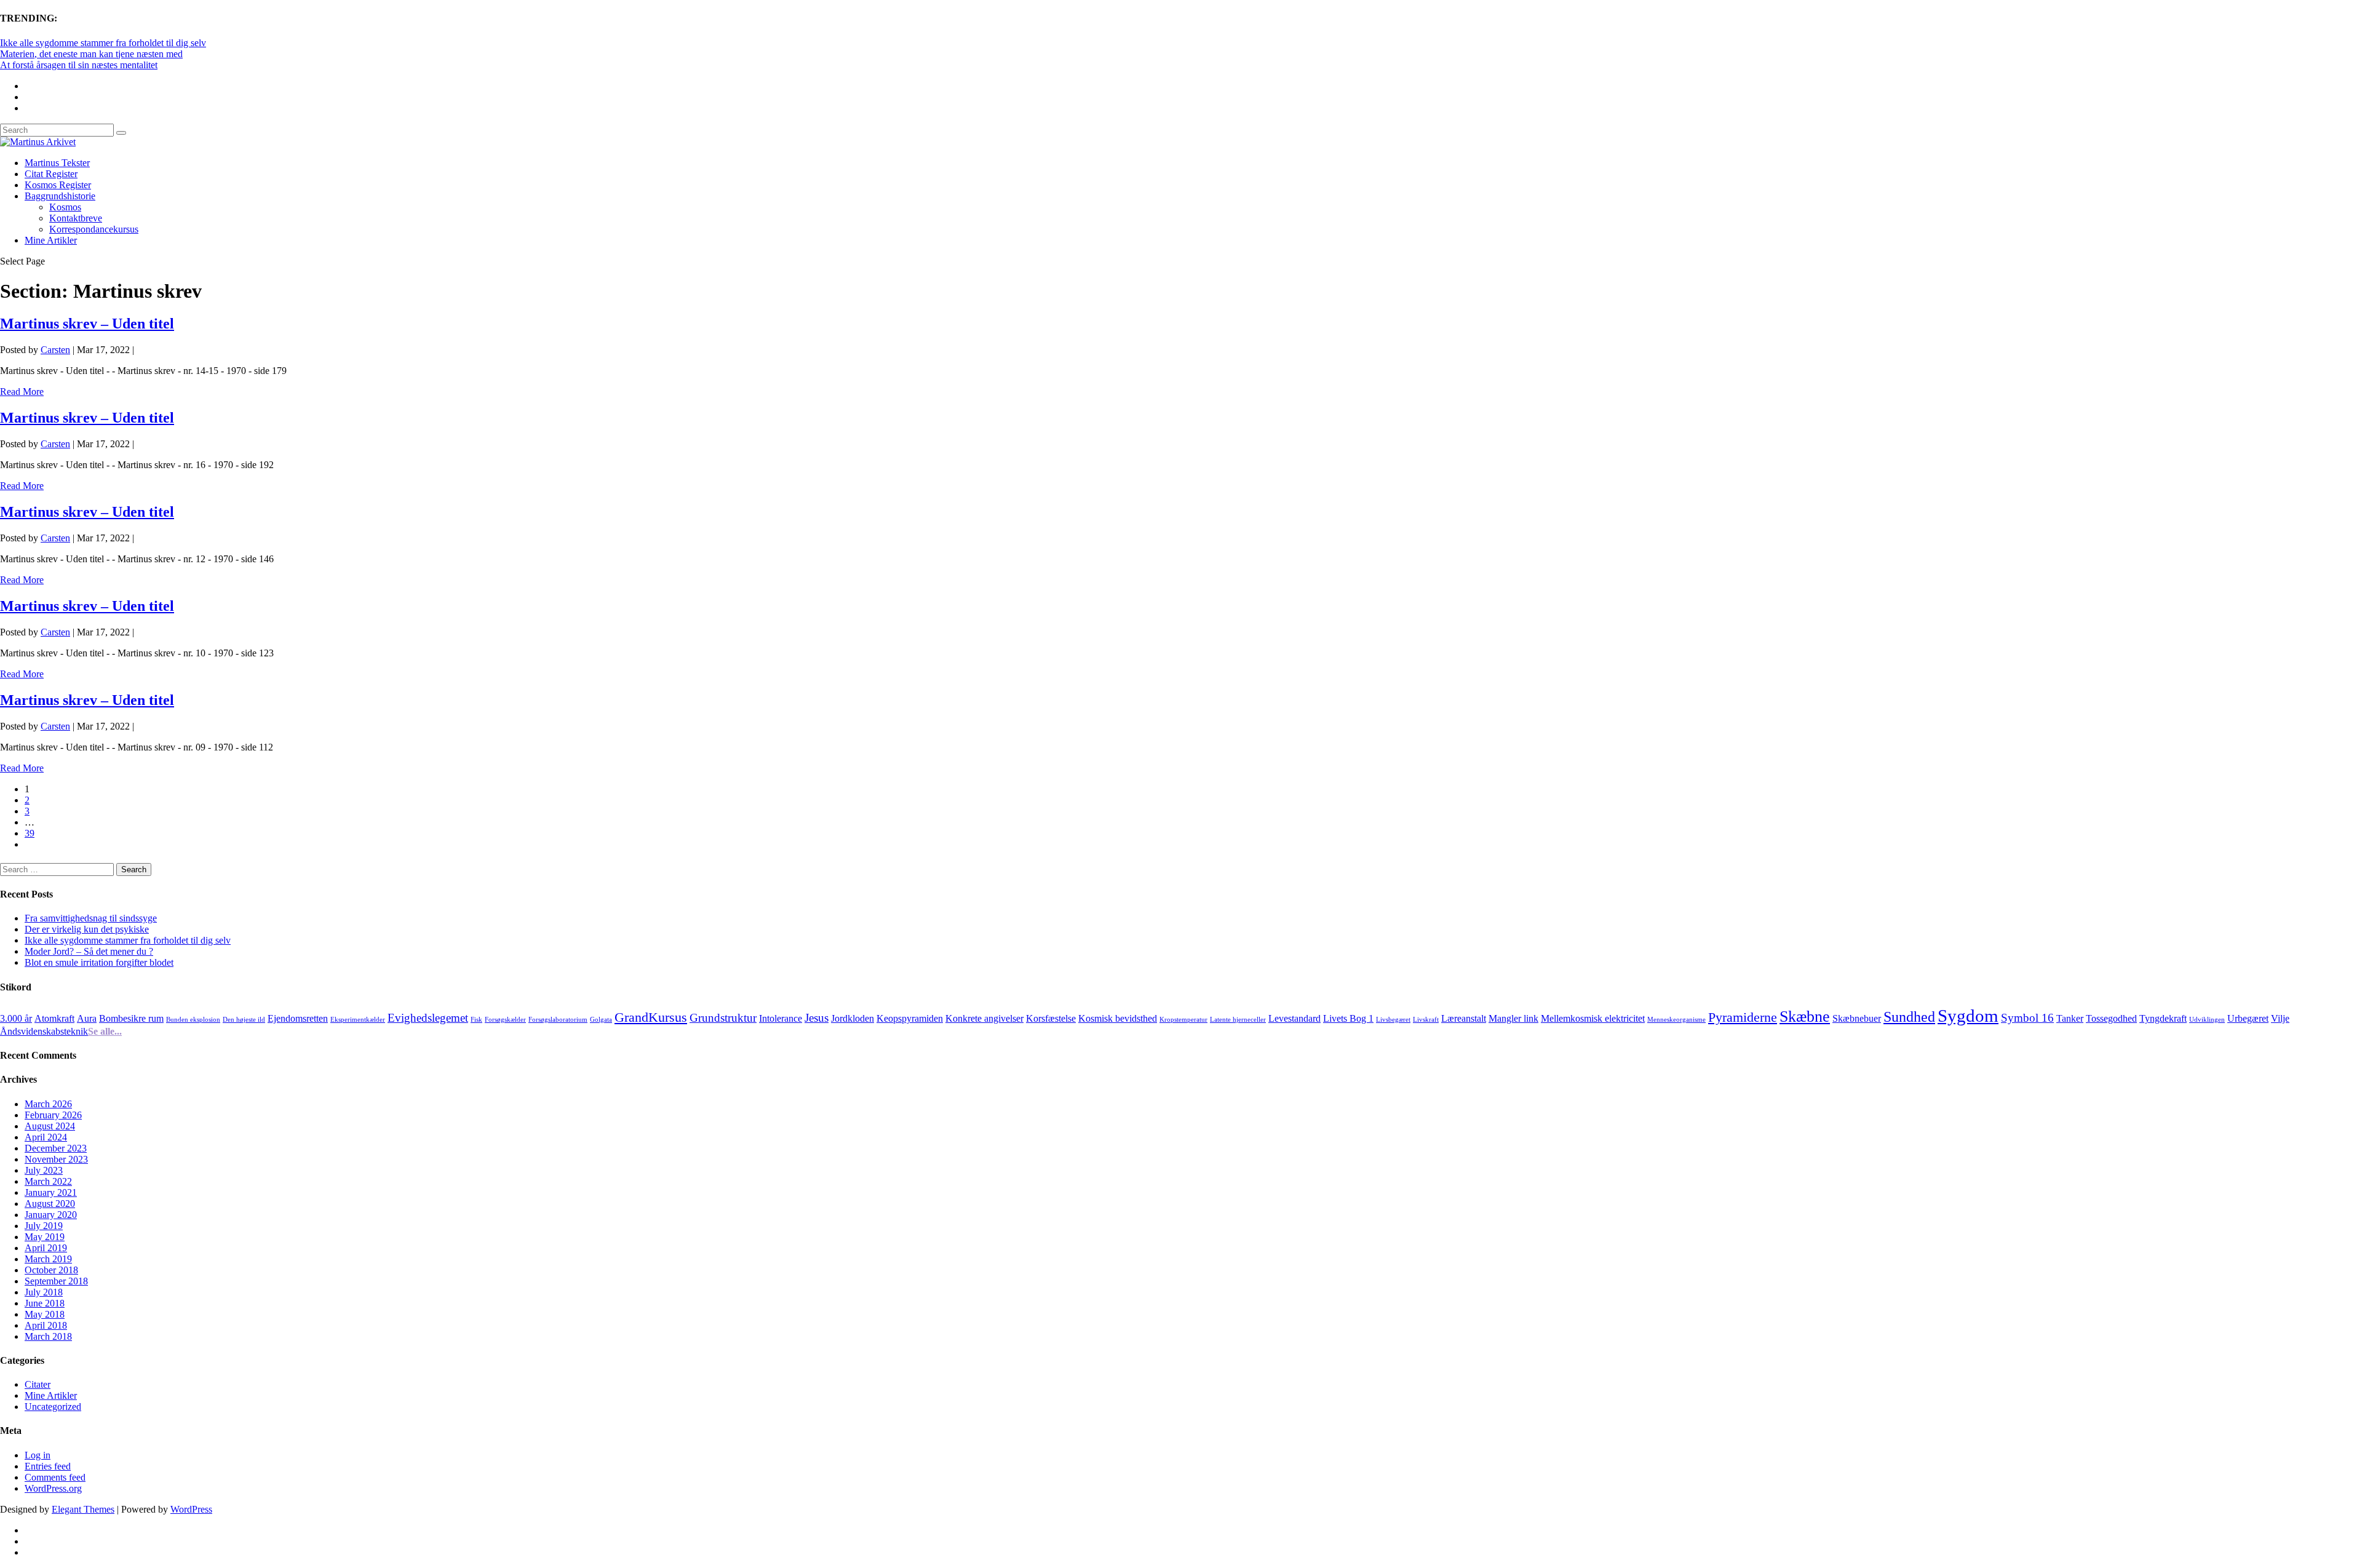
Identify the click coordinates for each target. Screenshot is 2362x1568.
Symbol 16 (2027, 1018)
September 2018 (56, 1281)
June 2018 (45, 1303)
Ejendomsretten (298, 1018)
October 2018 (51, 1270)
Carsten (55, 350)
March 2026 (48, 1104)
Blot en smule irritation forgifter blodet (99, 962)
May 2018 (45, 1314)
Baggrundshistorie (60, 196)
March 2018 (48, 1336)
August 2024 (50, 1126)
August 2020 (50, 1204)
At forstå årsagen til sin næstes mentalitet (79, 65)
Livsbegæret (1393, 1020)
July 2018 (44, 1292)
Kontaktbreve (76, 218)
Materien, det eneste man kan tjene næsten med (91, 54)
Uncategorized (53, 1407)
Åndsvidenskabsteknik (44, 1031)
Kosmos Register (58, 185)
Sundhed (1909, 1017)
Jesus (817, 1018)
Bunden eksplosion (193, 1020)
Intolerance (781, 1018)
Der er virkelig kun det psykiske (87, 929)
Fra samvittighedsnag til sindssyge (91, 918)
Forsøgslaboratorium (558, 1020)
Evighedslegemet (428, 1018)
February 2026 (53, 1115)
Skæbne (1805, 1016)
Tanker (2070, 1018)
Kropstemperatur (1183, 1020)
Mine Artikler (51, 240)
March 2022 (48, 1181)
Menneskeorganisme (1676, 1020)
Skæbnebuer (1857, 1018)
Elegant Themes (83, 1509)
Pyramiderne (1743, 1017)
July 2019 (44, 1226)
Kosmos (65, 207)
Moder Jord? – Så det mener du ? (89, 951)
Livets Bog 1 (1348, 1018)
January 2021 (51, 1192)
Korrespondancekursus (94, 229)
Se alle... (105, 1031)
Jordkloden (853, 1018)
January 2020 (51, 1215)
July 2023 (44, 1170)
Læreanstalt (1464, 1018)
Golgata (601, 1020)
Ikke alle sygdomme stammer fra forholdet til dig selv (103, 43)
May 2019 (45, 1237)
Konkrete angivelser (984, 1018)
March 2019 (48, 1259)
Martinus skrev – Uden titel (87, 324)
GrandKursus (651, 1017)
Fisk (476, 1020)
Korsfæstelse (1051, 1018)
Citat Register (51, 174)
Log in (38, 1455)
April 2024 (46, 1137)
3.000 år (16, 1018)
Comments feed (55, 1477)
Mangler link (1513, 1018)
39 (30, 833)
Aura (87, 1018)
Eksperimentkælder (358, 1020)
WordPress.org (53, 1488)
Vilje (2280, 1018)
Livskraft (1426, 1020)
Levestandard (1294, 1018)
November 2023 (56, 1159)
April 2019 (46, 1248)
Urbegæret (2248, 1018)
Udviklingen (2207, 1020)
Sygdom (1968, 1016)
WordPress (191, 1509)
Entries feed (48, 1466)
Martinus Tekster (57, 163)
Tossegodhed (2111, 1018)
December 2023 (56, 1148)
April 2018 (46, 1325)
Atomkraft (54, 1018)
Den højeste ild (244, 1020)
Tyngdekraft (2163, 1018)
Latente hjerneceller (1238, 1020)
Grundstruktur (723, 1018)
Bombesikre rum (131, 1018)
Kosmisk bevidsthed (1118, 1018)
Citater (38, 1384)
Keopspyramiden (910, 1018)
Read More (22, 392)
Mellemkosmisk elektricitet (1593, 1018)
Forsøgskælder (505, 1020)
